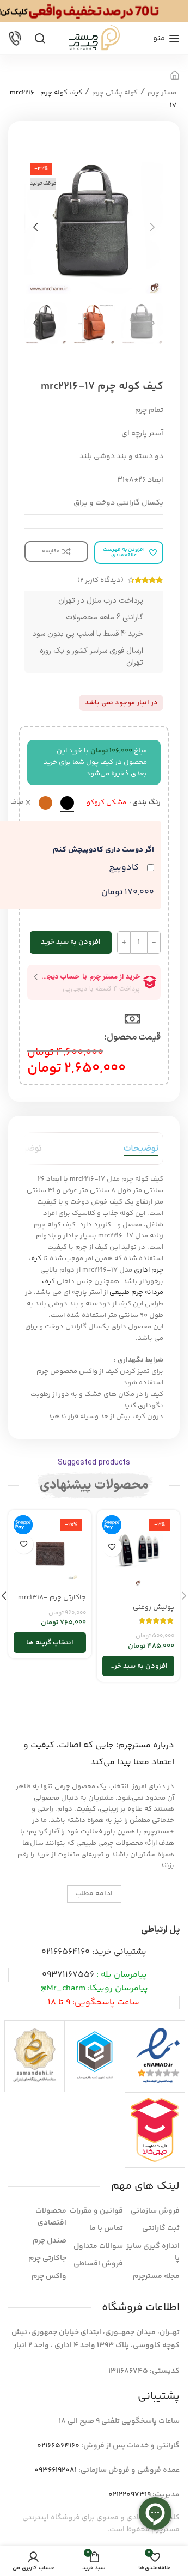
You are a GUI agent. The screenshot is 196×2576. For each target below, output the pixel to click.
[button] (152, 227)
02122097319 (130, 2495)
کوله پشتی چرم (115, 93)
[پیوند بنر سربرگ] (94, 11)
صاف (17, 803)
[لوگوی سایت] (94, 38)
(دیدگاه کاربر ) (100, 580)
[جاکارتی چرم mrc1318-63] (50, 1551)
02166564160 (66, 1952)
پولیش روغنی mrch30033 (154, 1612)
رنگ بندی (146, 803)
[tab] (141, 1149)
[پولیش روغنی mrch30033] (139, 1556)
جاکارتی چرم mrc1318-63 (52, 1602)
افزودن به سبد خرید (71, 942)
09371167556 (68, 1975)
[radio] (67, 803)
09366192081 (56, 2470)
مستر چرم (162, 93)
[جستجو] (40, 38)
